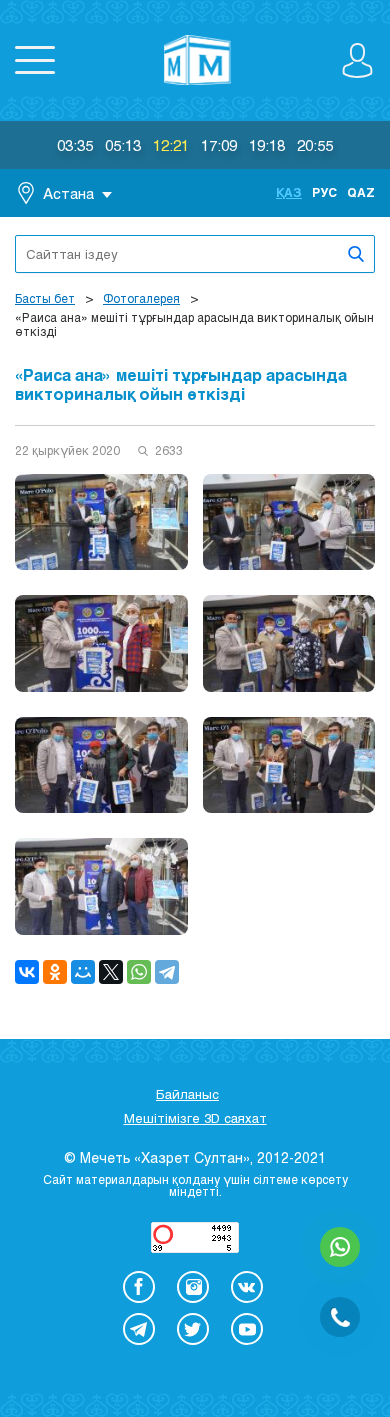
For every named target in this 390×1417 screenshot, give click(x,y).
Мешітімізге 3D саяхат (195, 1118)
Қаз (289, 192)
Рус (324, 192)
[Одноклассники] (55, 972)
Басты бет (45, 298)
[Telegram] (167, 972)
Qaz (361, 192)
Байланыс (187, 1094)
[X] (111, 972)
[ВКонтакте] (27, 972)
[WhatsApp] (139, 972)
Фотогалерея (141, 298)
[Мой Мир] (83, 972)
